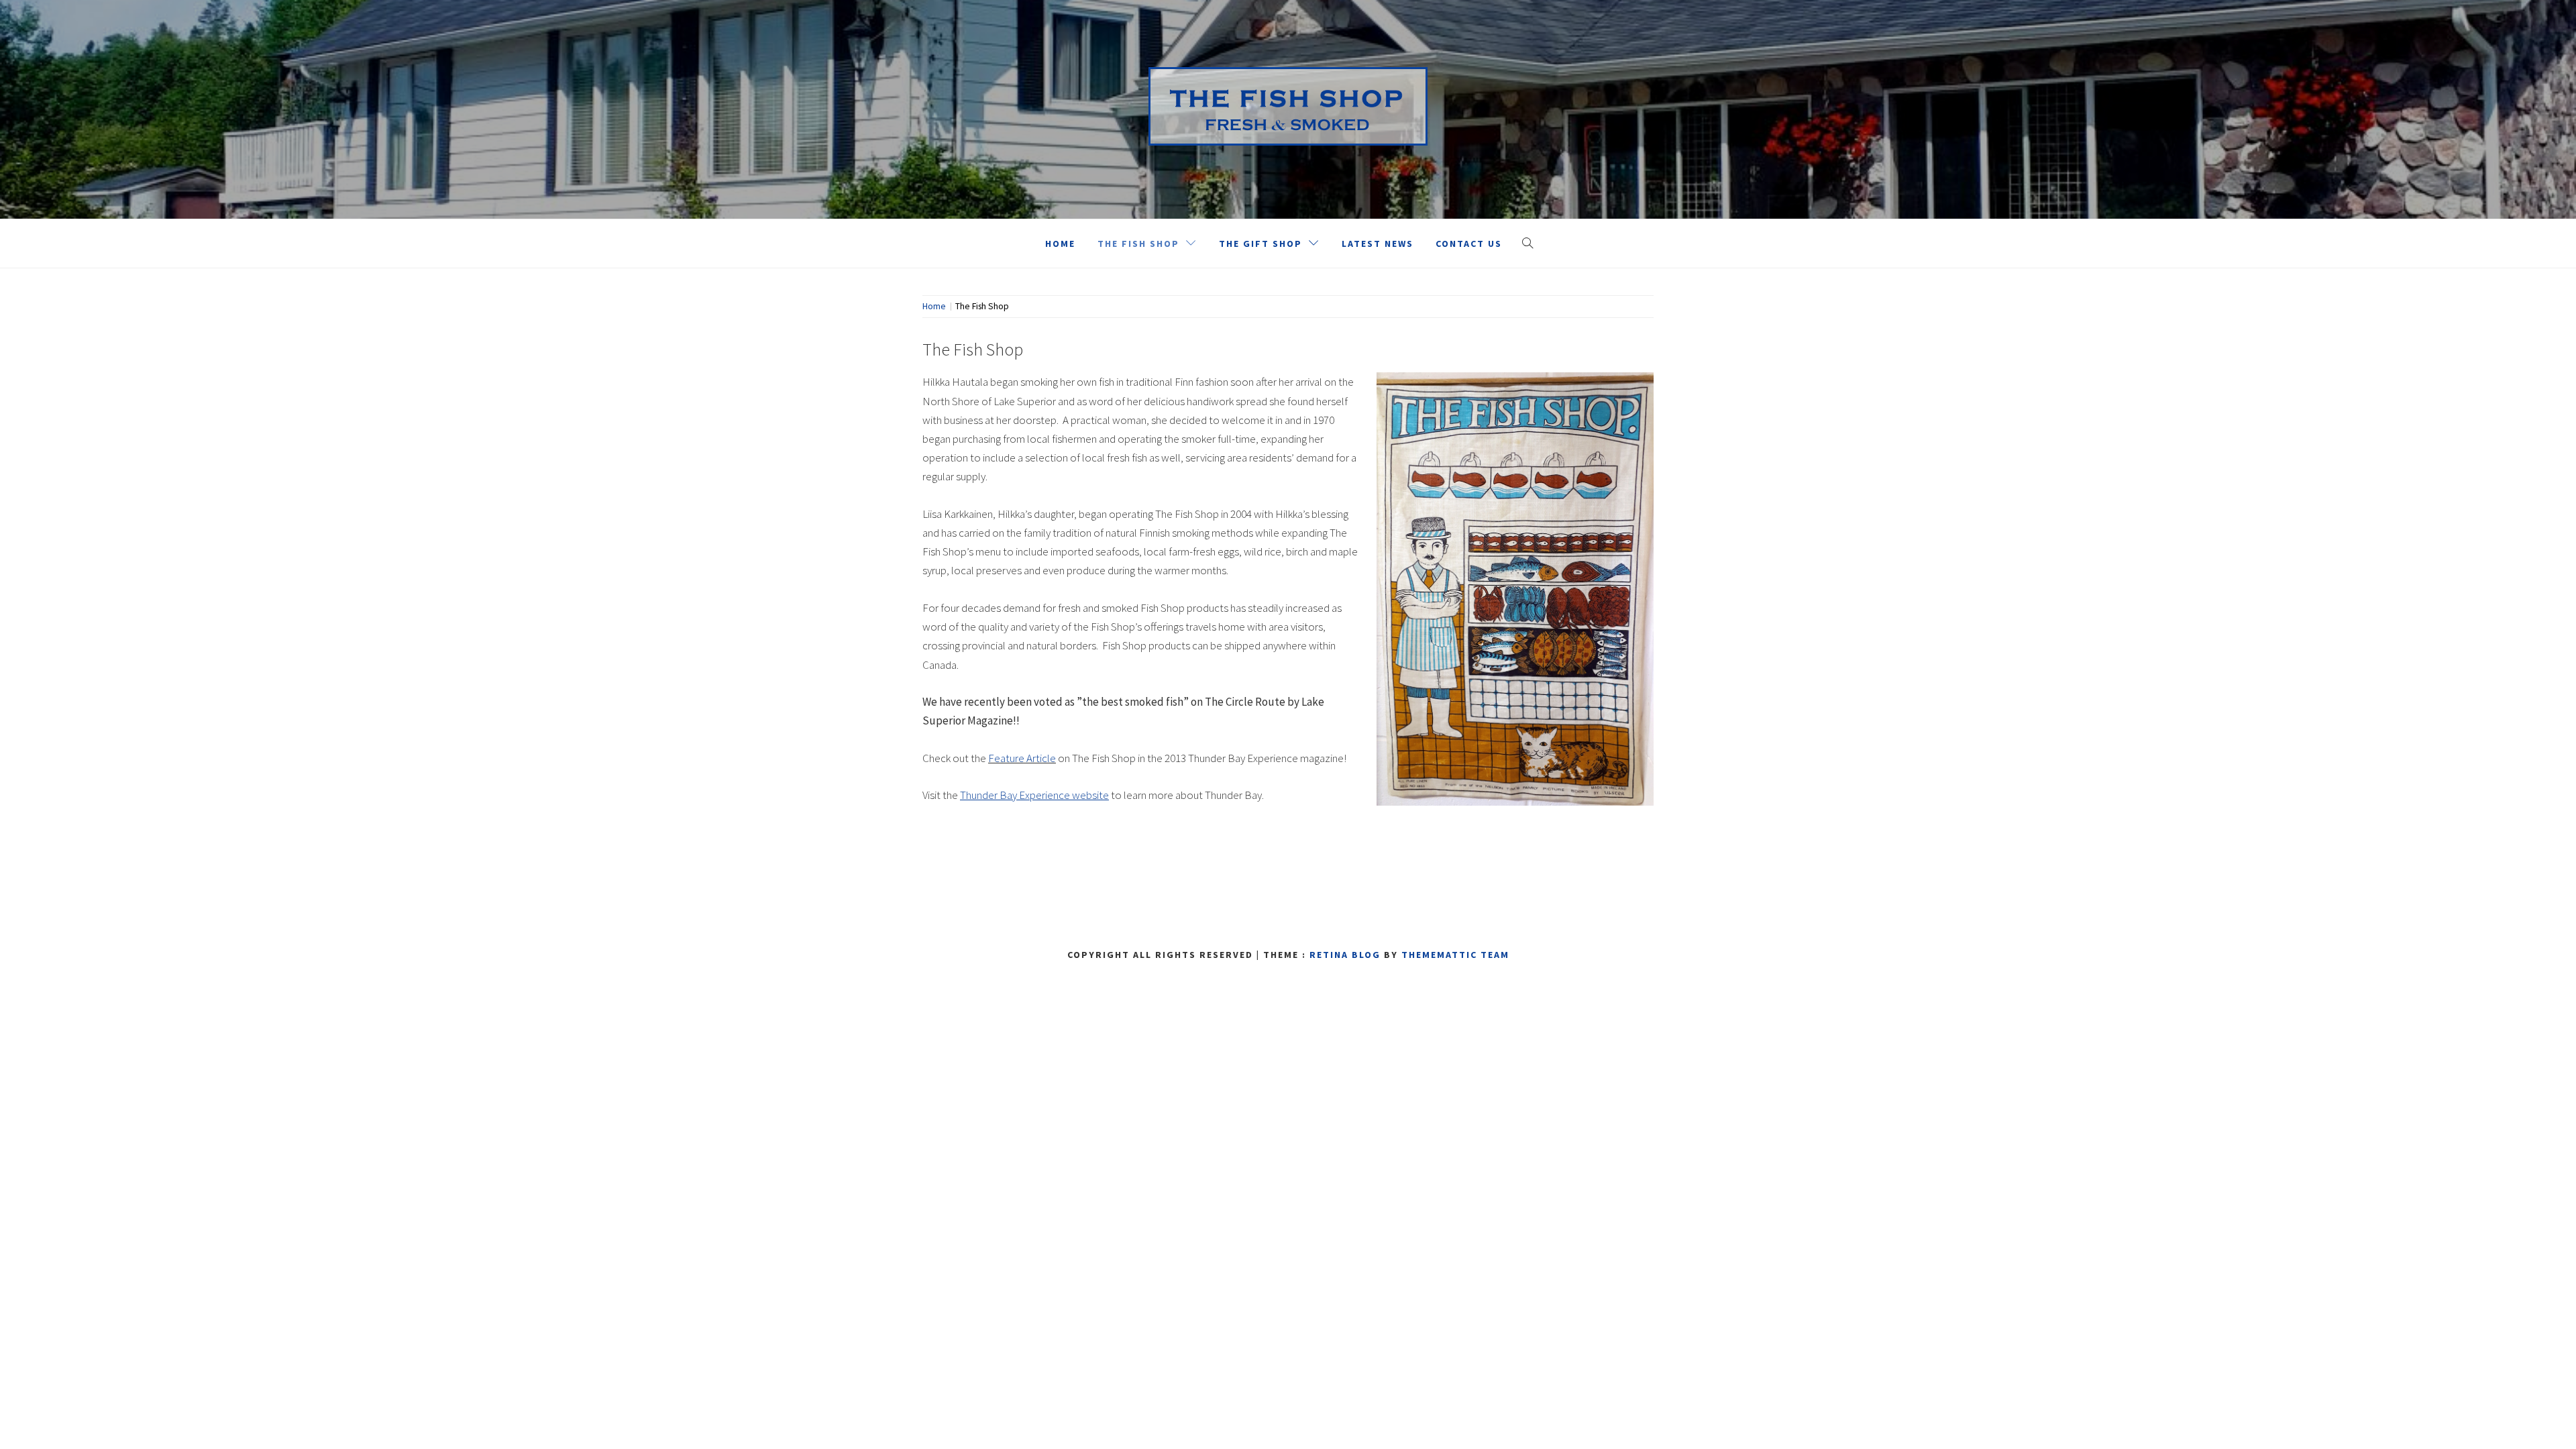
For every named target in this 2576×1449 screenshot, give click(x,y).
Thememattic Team (1455, 955)
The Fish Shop (1138, 244)
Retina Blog (1345, 955)
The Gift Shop (1260, 244)
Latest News (1378, 244)
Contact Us (1469, 244)
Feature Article (1022, 758)
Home (1060, 244)
